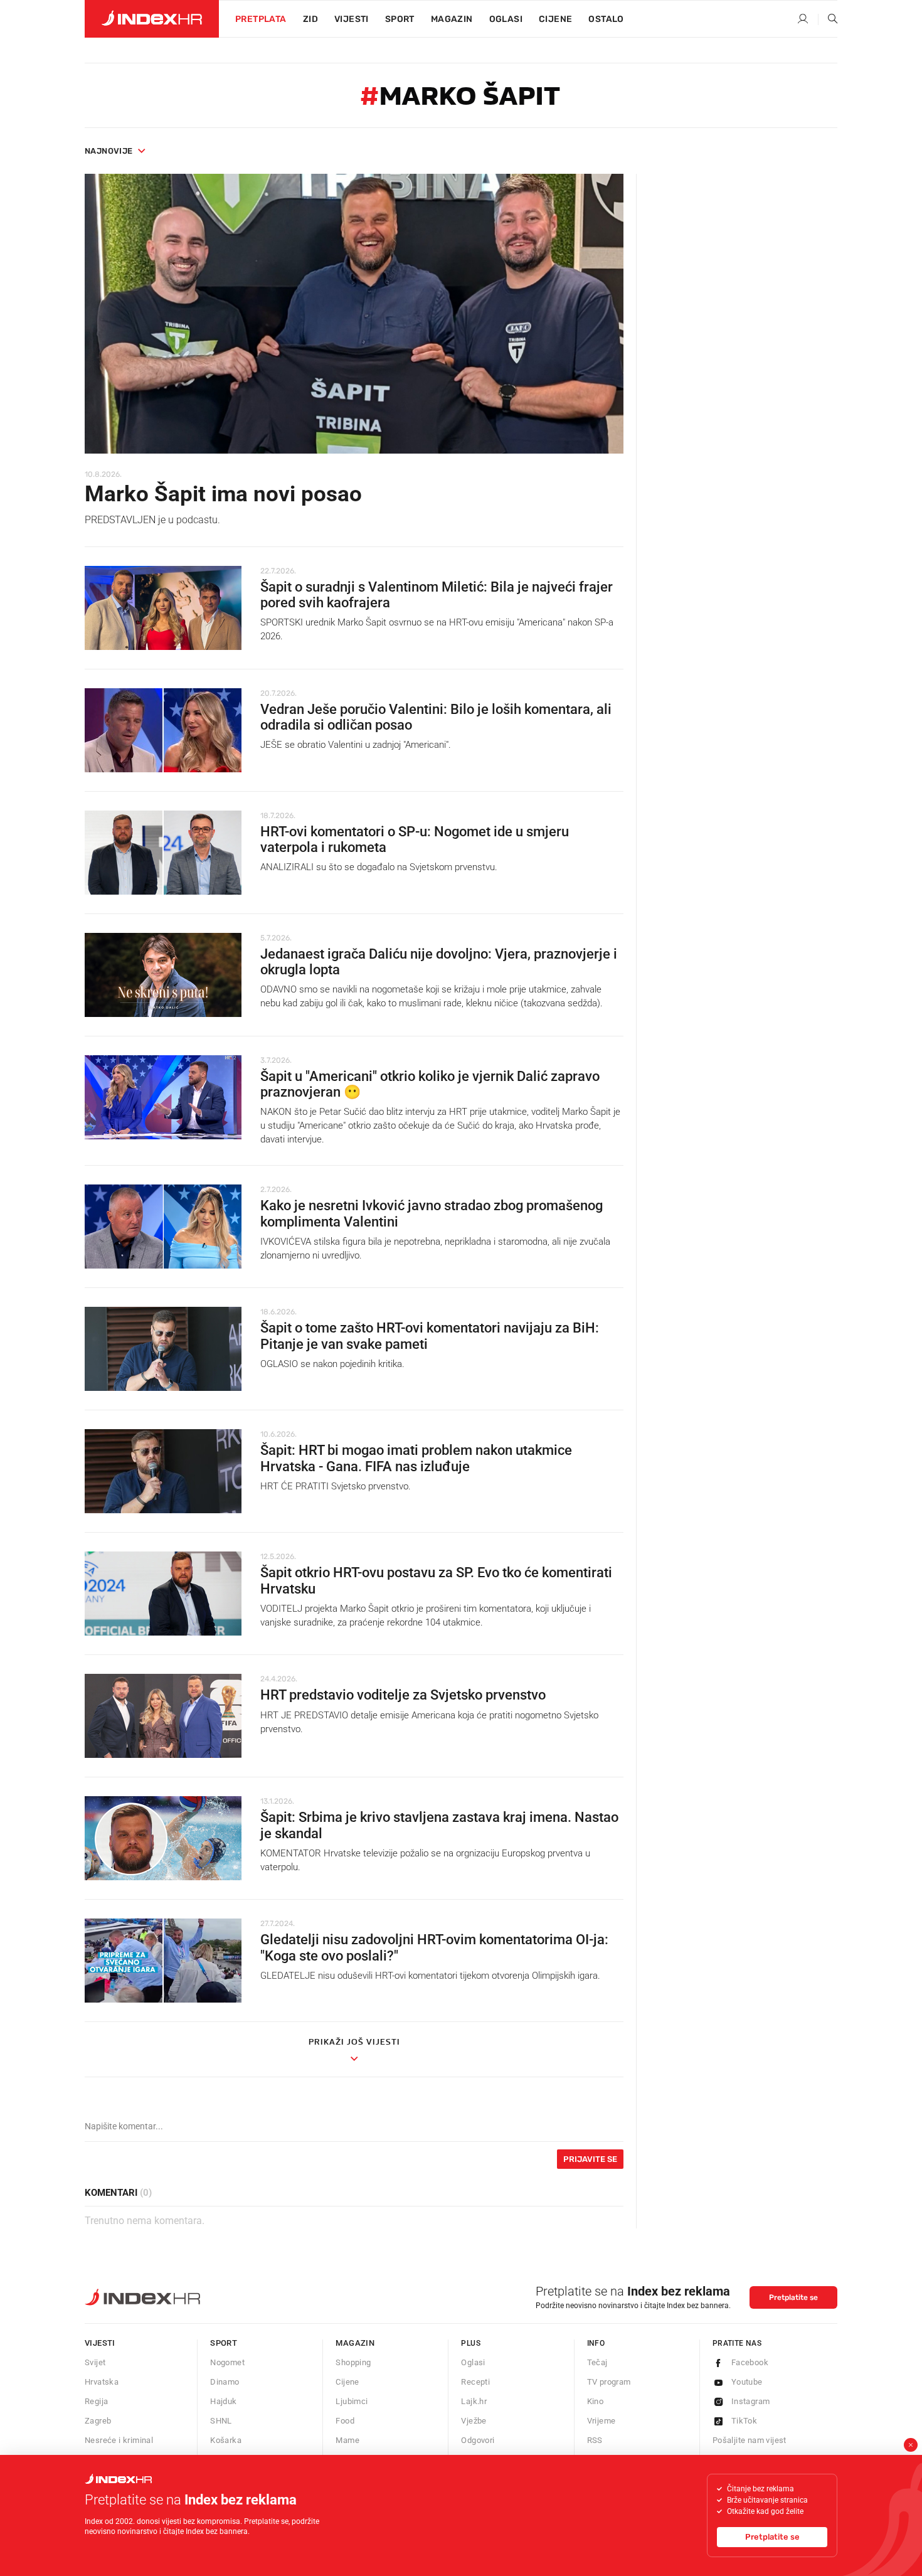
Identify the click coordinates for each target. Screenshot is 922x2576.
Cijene (555, 19)
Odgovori (478, 2440)
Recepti (475, 2382)
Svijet (95, 2362)
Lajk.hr (474, 2401)
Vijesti (352, 19)
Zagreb (98, 2421)
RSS (595, 2440)
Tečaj (597, 2362)
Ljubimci (352, 2401)
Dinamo (225, 2382)
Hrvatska (102, 2382)
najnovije (109, 151)
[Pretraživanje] (828, 19)
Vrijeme (601, 2421)
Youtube (747, 2382)
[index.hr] (152, 19)
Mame (347, 2440)
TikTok (744, 2421)
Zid (310, 19)
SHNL (221, 2421)
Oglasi (506, 19)
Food (345, 2421)
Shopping (353, 2362)
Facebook (750, 2362)
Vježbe (474, 2421)
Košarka (226, 2440)
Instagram (751, 2401)
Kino (596, 2401)
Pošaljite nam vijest (750, 2440)
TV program (609, 2382)
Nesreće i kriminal (119, 2440)
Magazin (355, 2343)
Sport (400, 19)
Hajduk (223, 2401)
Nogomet (227, 2362)
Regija (96, 2401)
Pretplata (261, 19)
